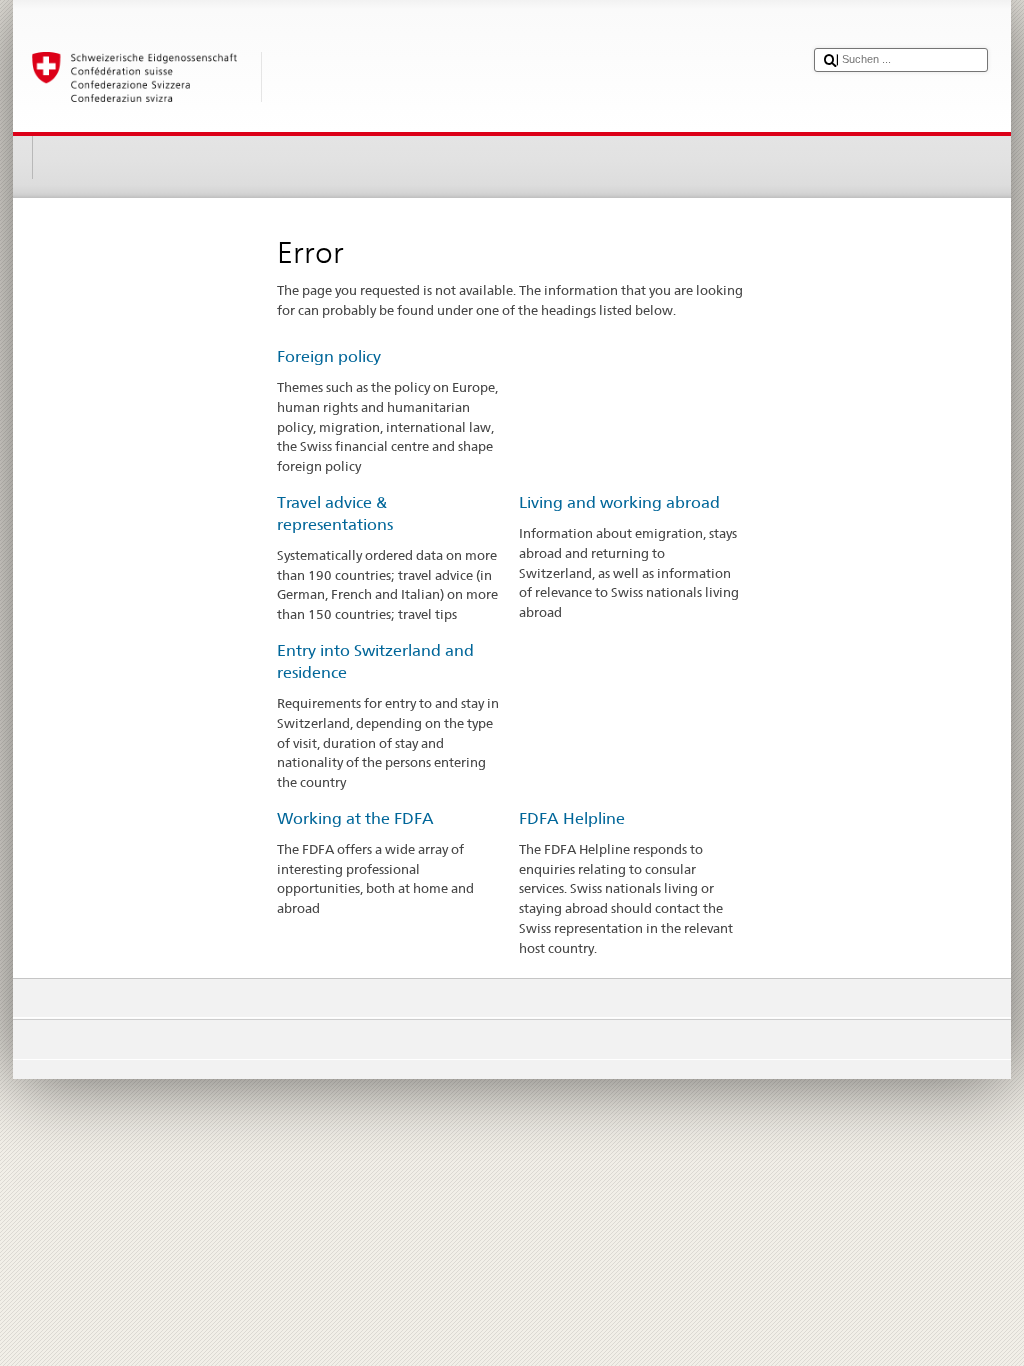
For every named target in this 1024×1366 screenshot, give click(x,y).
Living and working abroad (619, 502)
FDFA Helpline (572, 818)
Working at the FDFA (355, 818)
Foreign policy (329, 356)
